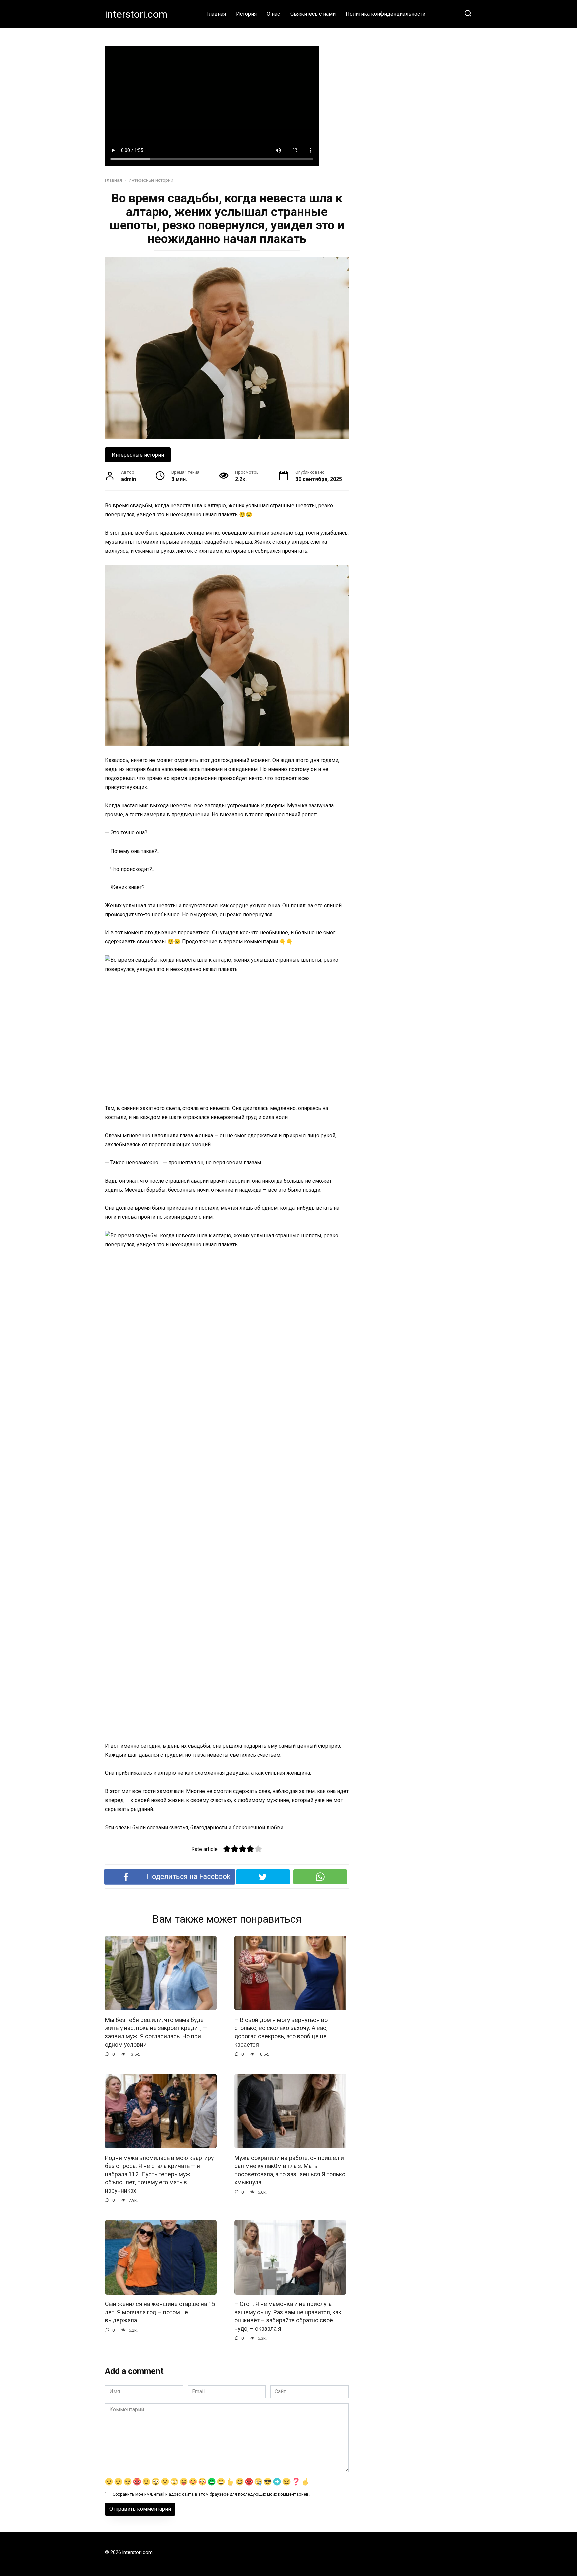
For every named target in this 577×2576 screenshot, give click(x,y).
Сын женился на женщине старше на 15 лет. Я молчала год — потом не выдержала (160, 2312)
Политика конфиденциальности (386, 14)
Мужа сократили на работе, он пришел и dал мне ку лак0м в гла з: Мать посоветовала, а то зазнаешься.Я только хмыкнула (290, 2170)
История (246, 14)
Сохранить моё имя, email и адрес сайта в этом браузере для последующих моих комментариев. (211, 2494)
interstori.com (136, 14)
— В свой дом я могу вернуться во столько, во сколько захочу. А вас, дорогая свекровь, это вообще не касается (281, 2032)
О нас (273, 14)
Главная (216, 14)
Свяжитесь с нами (313, 14)
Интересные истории (138, 455)
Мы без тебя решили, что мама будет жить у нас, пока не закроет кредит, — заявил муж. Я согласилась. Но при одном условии (156, 2032)
